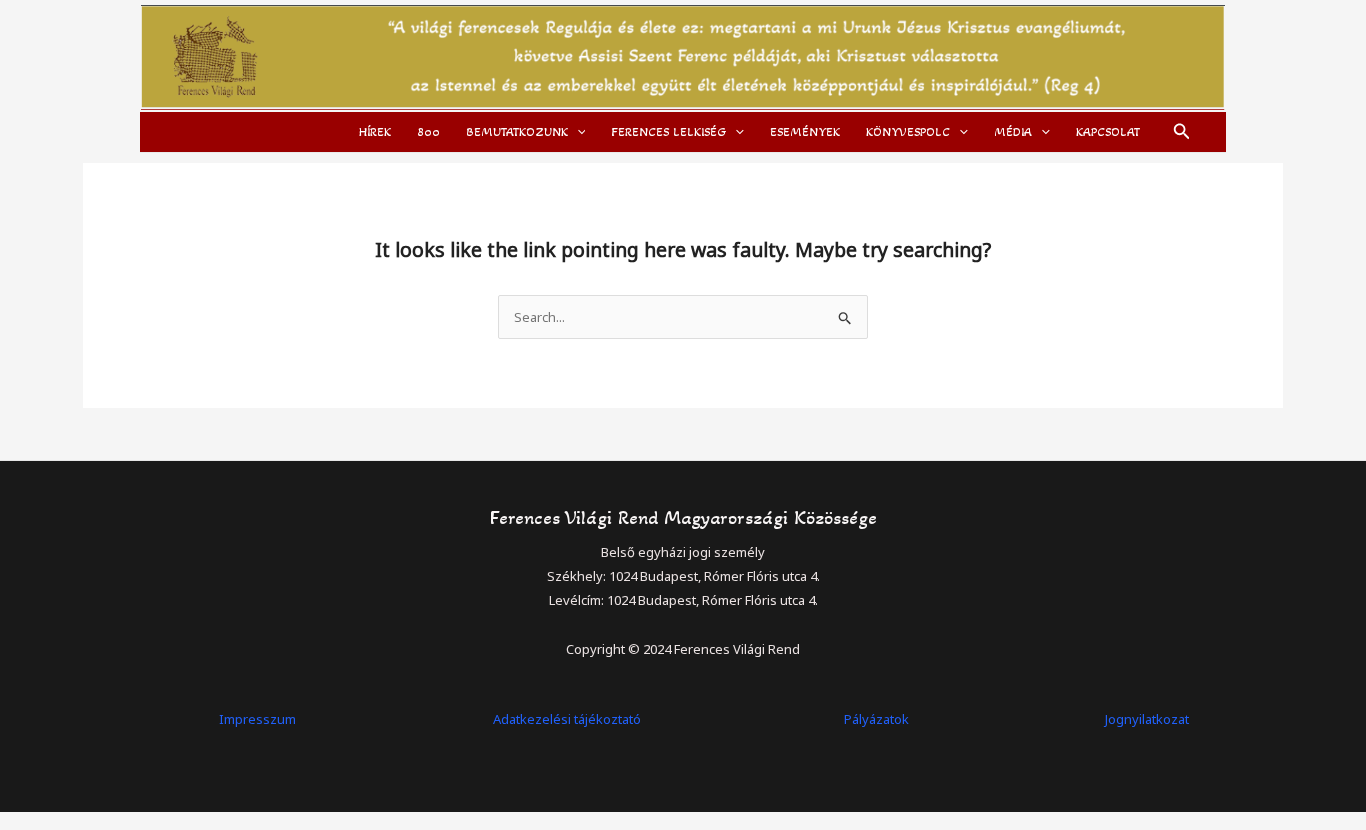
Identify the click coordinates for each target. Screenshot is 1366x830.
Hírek (375, 132)
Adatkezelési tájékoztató (567, 719)
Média (1013, 132)
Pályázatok (876, 719)
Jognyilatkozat (1147, 719)
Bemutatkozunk (517, 132)
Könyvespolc (908, 132)
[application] (577, 132)
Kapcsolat (1108, 132)
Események (805, 132)
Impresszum (257, 719)
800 (428, 132)
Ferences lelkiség (668, 132)
